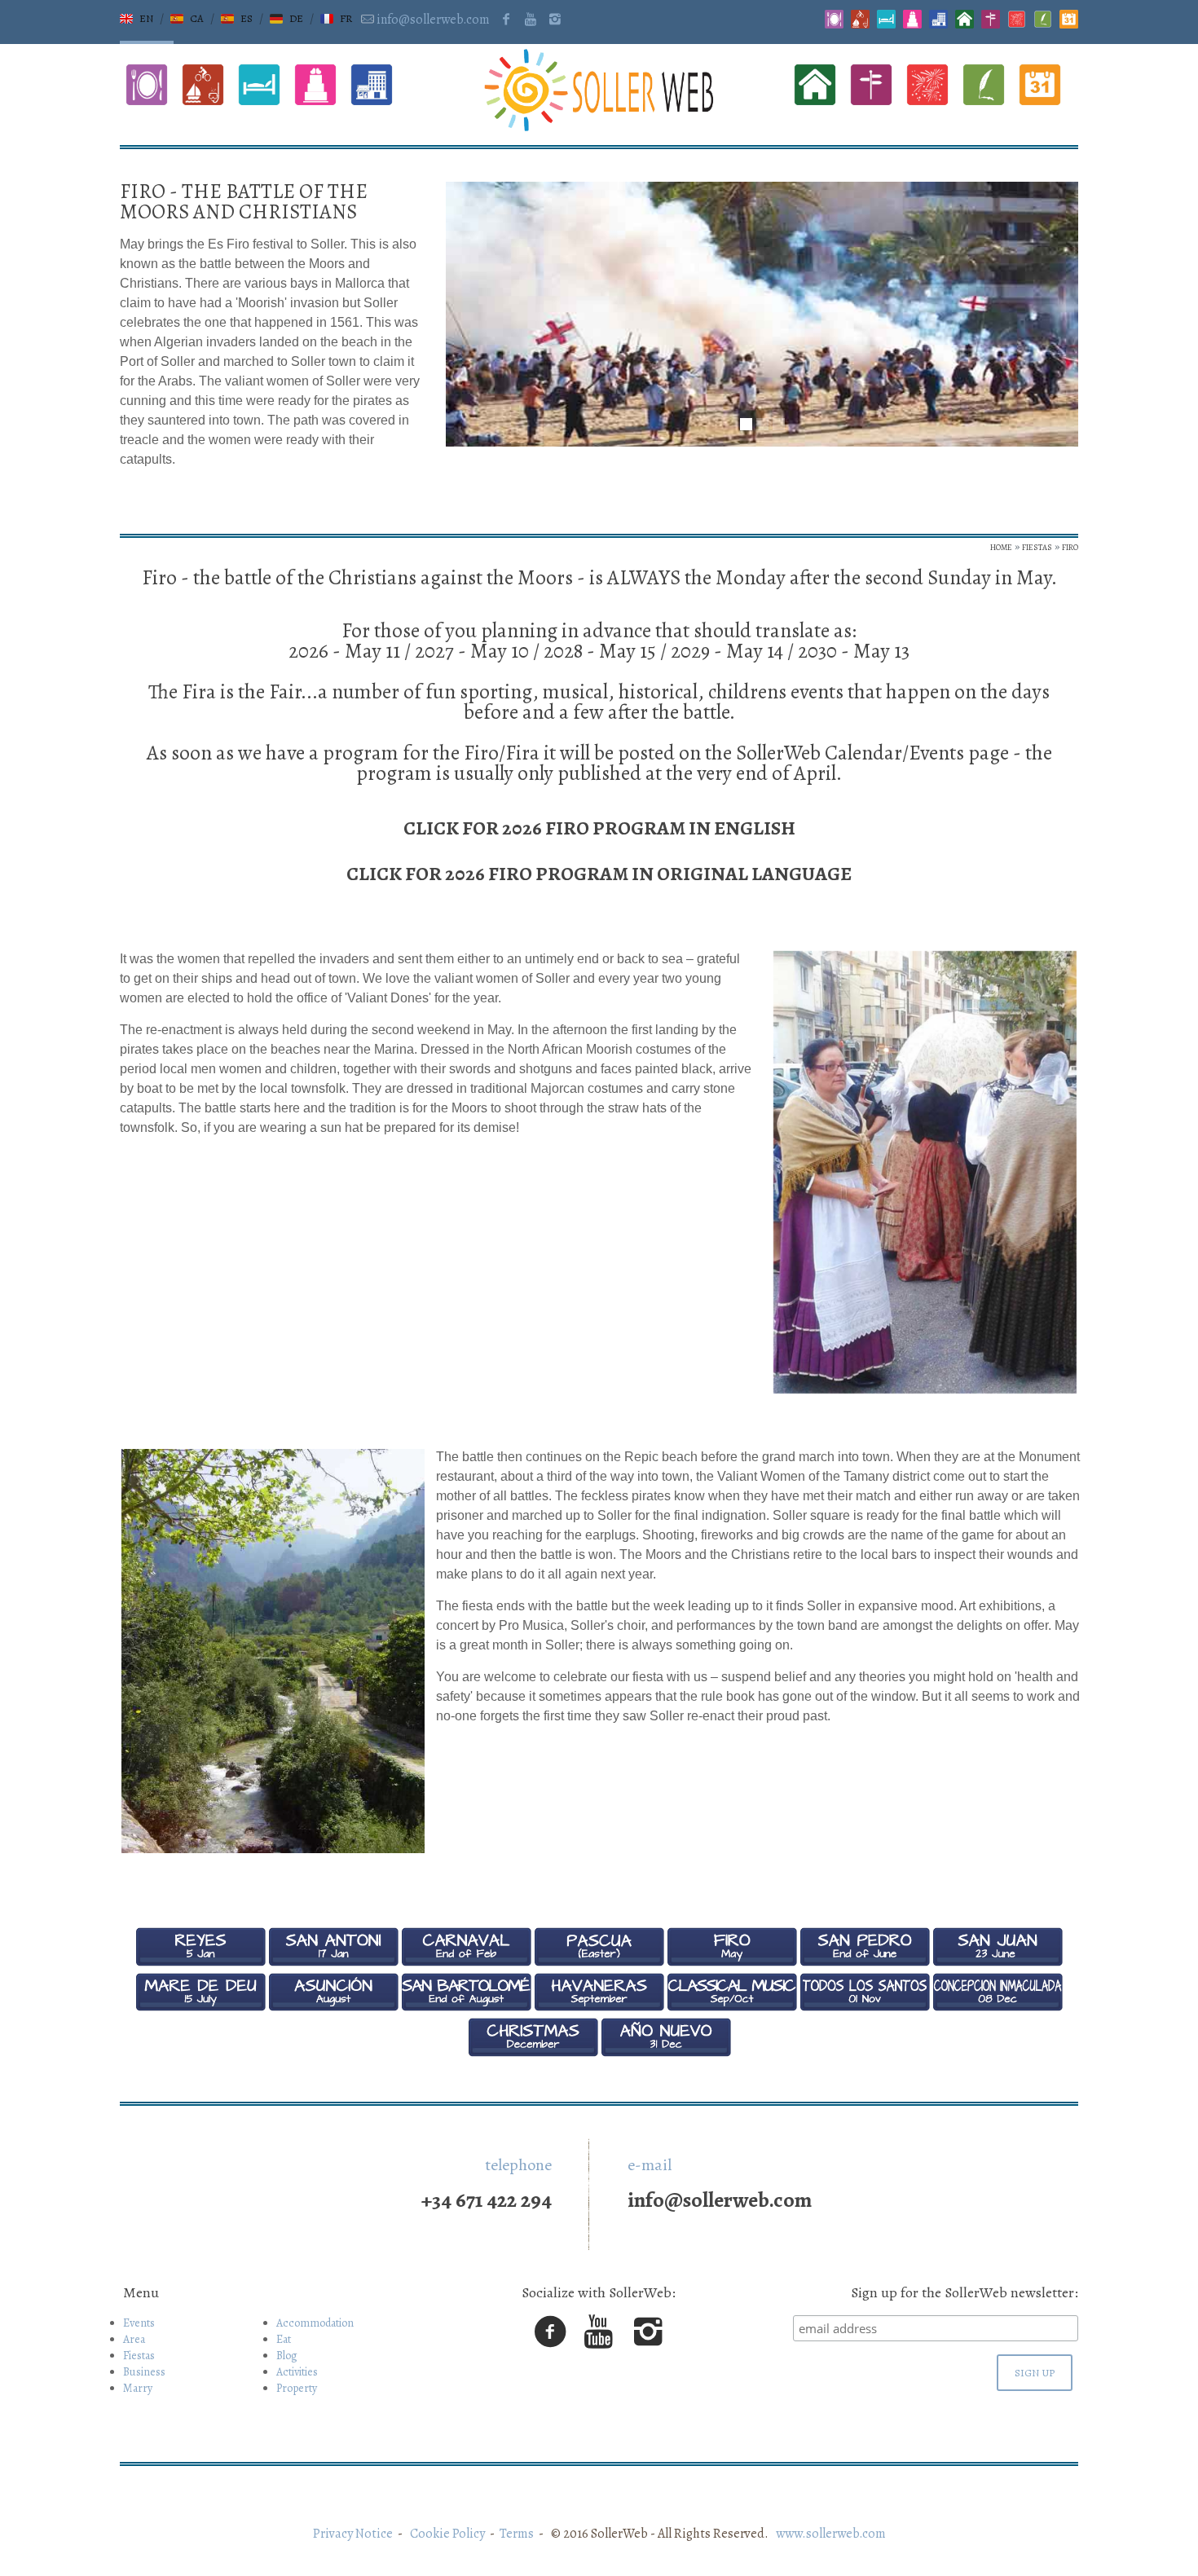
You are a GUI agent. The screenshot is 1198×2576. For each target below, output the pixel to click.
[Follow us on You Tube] (531, 20)
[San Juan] (998, 1962)
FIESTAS (1037, 547)
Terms (517, 2534)
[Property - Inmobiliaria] (965, 24)
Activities (297, 2372)
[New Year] (666, 2053)
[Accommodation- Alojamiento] (886, 24)
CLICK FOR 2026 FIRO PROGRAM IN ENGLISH (599, 828)
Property (297, 2388)
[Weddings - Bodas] (912, 24)
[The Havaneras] (599, 2007)
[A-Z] (1017, 24)
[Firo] (732, 1962)
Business (144, 2372)
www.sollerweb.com (828, 2534)
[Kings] (200, 1962)
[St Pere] (865, 1962)
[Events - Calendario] (1069, 24)
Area (134, 2339)
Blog (287, 2356)
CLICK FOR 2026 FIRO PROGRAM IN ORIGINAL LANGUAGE (599, 874)
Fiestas (139, 2356)
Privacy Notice (353, 2534)
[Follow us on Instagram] (555, 20)
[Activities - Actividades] (860, 24)
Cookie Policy (447, 2534)
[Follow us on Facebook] (505, 20)
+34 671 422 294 (487, 2200)
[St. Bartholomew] (466, 2007)
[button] (137, 19)
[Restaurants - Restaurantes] (834, 24)
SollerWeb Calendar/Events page (872, 753)
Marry (138, 2388)
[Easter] (599, 1962)
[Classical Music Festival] (732, 2007)
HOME (1001, 547)
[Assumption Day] (333, 2007)
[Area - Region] (991, 24)
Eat (284, 2339)
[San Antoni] (333, 1962)
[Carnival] (466, 1962)
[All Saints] (865, 2007)
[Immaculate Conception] (998, 2007)
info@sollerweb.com (433, 20)
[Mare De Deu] (200, 2007)
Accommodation (315, 2323)
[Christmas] (533, 2053)
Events (139, 2323)
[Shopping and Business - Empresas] (938, 24)
